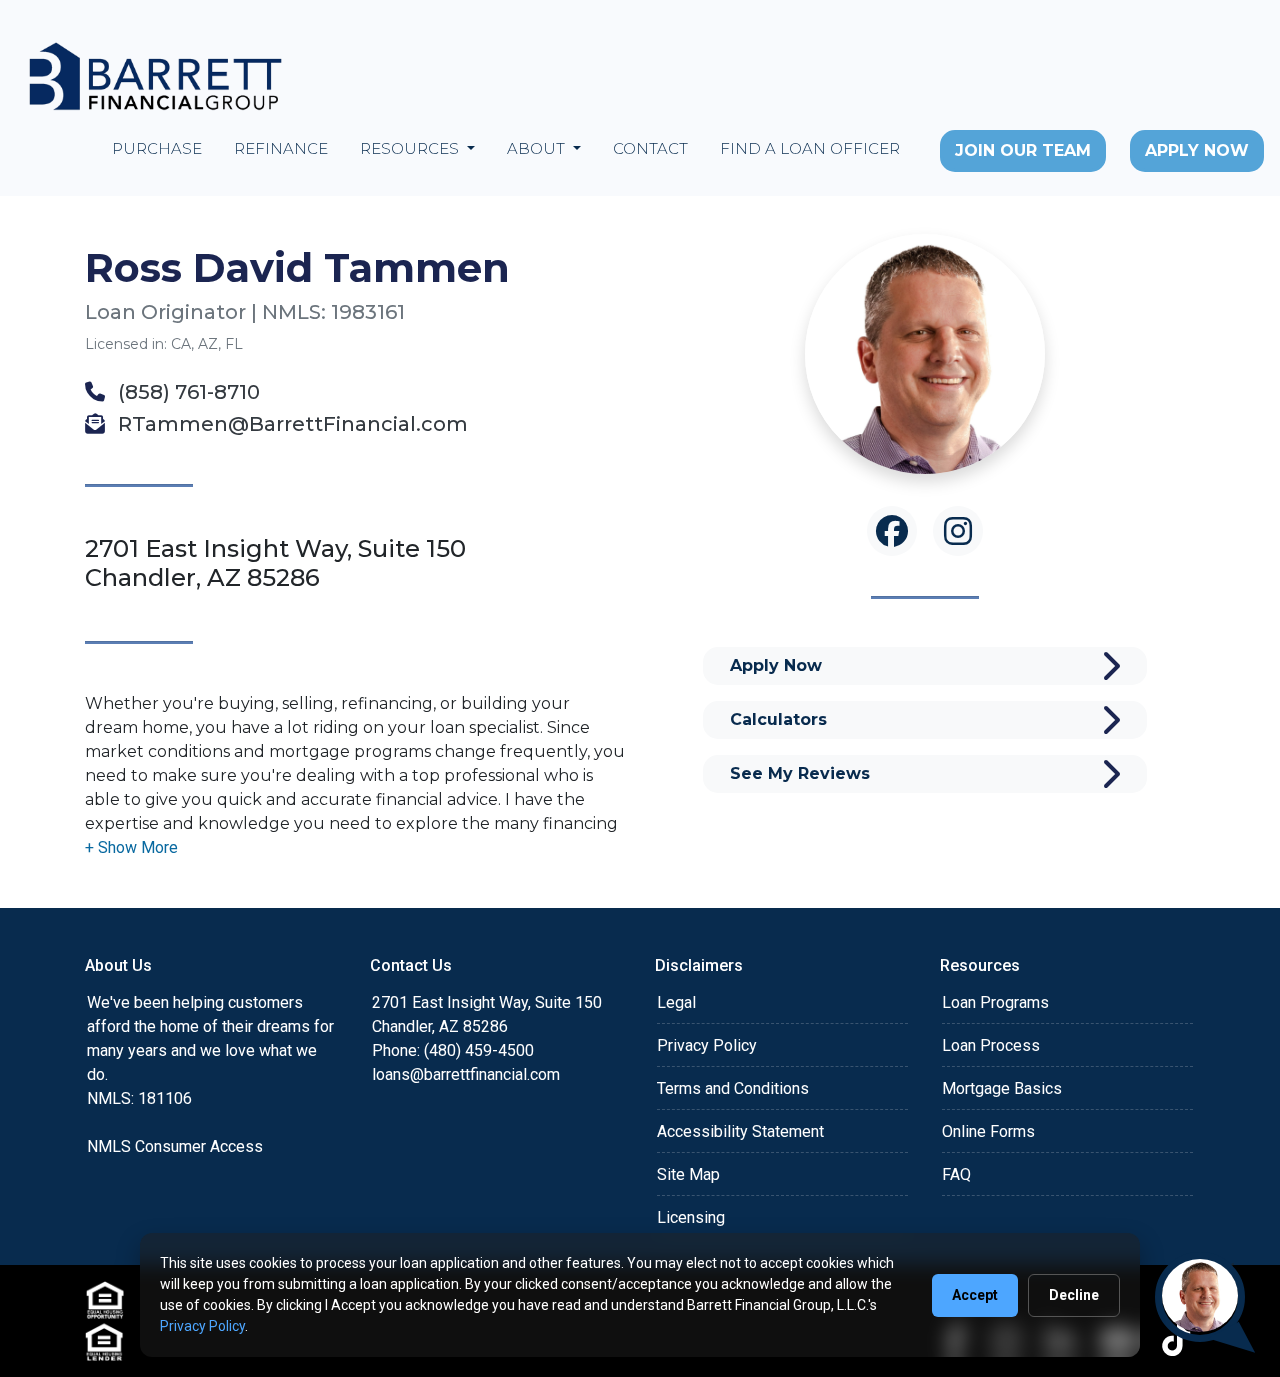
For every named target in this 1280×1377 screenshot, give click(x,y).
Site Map (688, 1174)
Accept (975, 1295)
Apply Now (1197, 150)
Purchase (157, 148)
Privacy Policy (707, 1045)
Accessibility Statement (740, 1131)
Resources (411, 148)
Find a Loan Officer (810, 148)
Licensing (691, 1217)
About (538, 148)
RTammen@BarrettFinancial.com (290, 424)
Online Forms (988, 1131)
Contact (650, 148)
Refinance (281, 148)
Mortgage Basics (1002, 1088)
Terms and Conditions (733, 1088)
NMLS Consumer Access (175, 1146)
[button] (131, 847)
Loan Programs (995, 1002)
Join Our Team (1023, 150)
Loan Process (991, 1045)
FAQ (956, 1174)
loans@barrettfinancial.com (466, 1074)
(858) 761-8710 (186, 392)
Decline (1074, 1295)
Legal (676, 1002)
